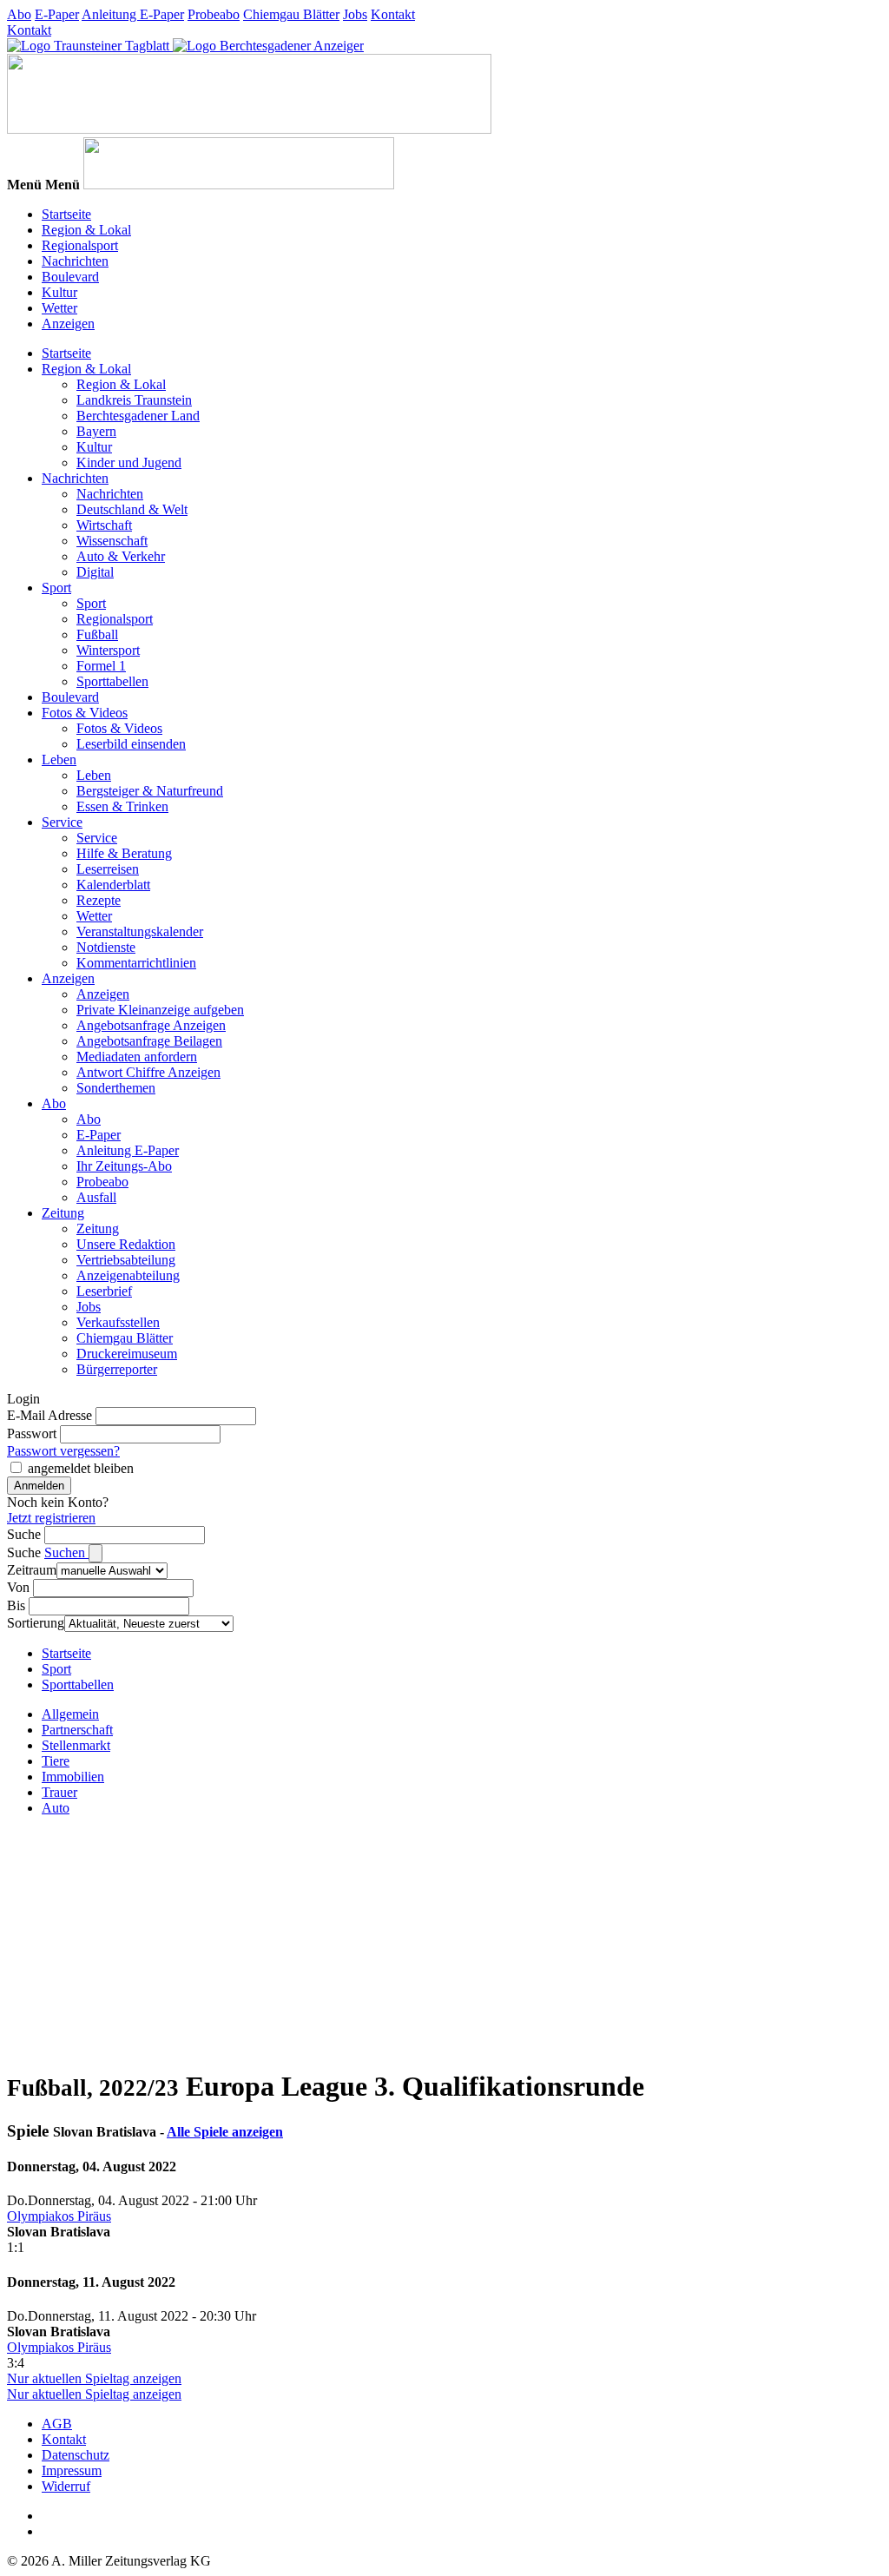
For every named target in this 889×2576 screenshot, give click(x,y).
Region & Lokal (86, 230)
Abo (19, 14)
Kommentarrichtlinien (136, 963)
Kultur (59, 292)
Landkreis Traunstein (134, 400)
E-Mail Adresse (49, 1415)
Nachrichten (75, 261)
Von (18, 1587)
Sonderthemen (116, 1088)
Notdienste (106, 947)
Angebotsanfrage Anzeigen (151, 1025)
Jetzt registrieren (51, 1518)
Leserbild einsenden (131, 744)
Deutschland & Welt (132, 509)
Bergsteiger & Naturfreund (150, 791)
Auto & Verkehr (121, 556)
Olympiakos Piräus (59, 2216)
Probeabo (214, 14)
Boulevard (70, 277)
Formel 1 (101, 666)
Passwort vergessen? (63, 1451)
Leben (59, 760)
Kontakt (393, 14)
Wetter (59, 308)
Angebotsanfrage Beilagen (149, 1041)
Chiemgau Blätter (291, 14)
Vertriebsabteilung (126, 1260)
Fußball (97, 634)
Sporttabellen (112, 681)
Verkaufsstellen (118, 1322)
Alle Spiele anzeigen (225, 2132)
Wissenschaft (112, 541)
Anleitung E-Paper (133, 14)
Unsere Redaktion (126, 1244)
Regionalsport (80, 245)
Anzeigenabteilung (128, 1275)
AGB (57, 2424)
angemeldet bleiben (81, 1468)
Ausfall (96, 1197)
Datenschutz (76, 2455)
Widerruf (66, 2486)
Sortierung (36, 1623)
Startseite (66, 214)
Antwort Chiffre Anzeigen (148, 1072)
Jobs (355, 14)
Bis (16, 1605)
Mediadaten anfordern (137, 1057)
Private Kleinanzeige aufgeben (160, 1010)
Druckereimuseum (127, 1354)
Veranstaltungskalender (140, 931)
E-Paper (57, 14)
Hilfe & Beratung (124, 853)
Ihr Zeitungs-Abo (124, 1166)
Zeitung (63, 1213)
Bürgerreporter (117, 1369)
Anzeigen (68, 324)
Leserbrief (104, 1291)
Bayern (96, 431)
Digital (95, 572)
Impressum (72, 2470)
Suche (24, 1534)
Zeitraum (32, 1570)
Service (62, 822)
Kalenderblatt (113, 885)
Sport (56, 588)
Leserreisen (108, 869)
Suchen (66, 1552)
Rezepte (99, 900)
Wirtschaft (104, 525)
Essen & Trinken (122, 806)
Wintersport (108, 650)
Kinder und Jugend (129, 462)
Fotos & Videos (85, 713)
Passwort (32, 1433)
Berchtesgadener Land (138, 416)
